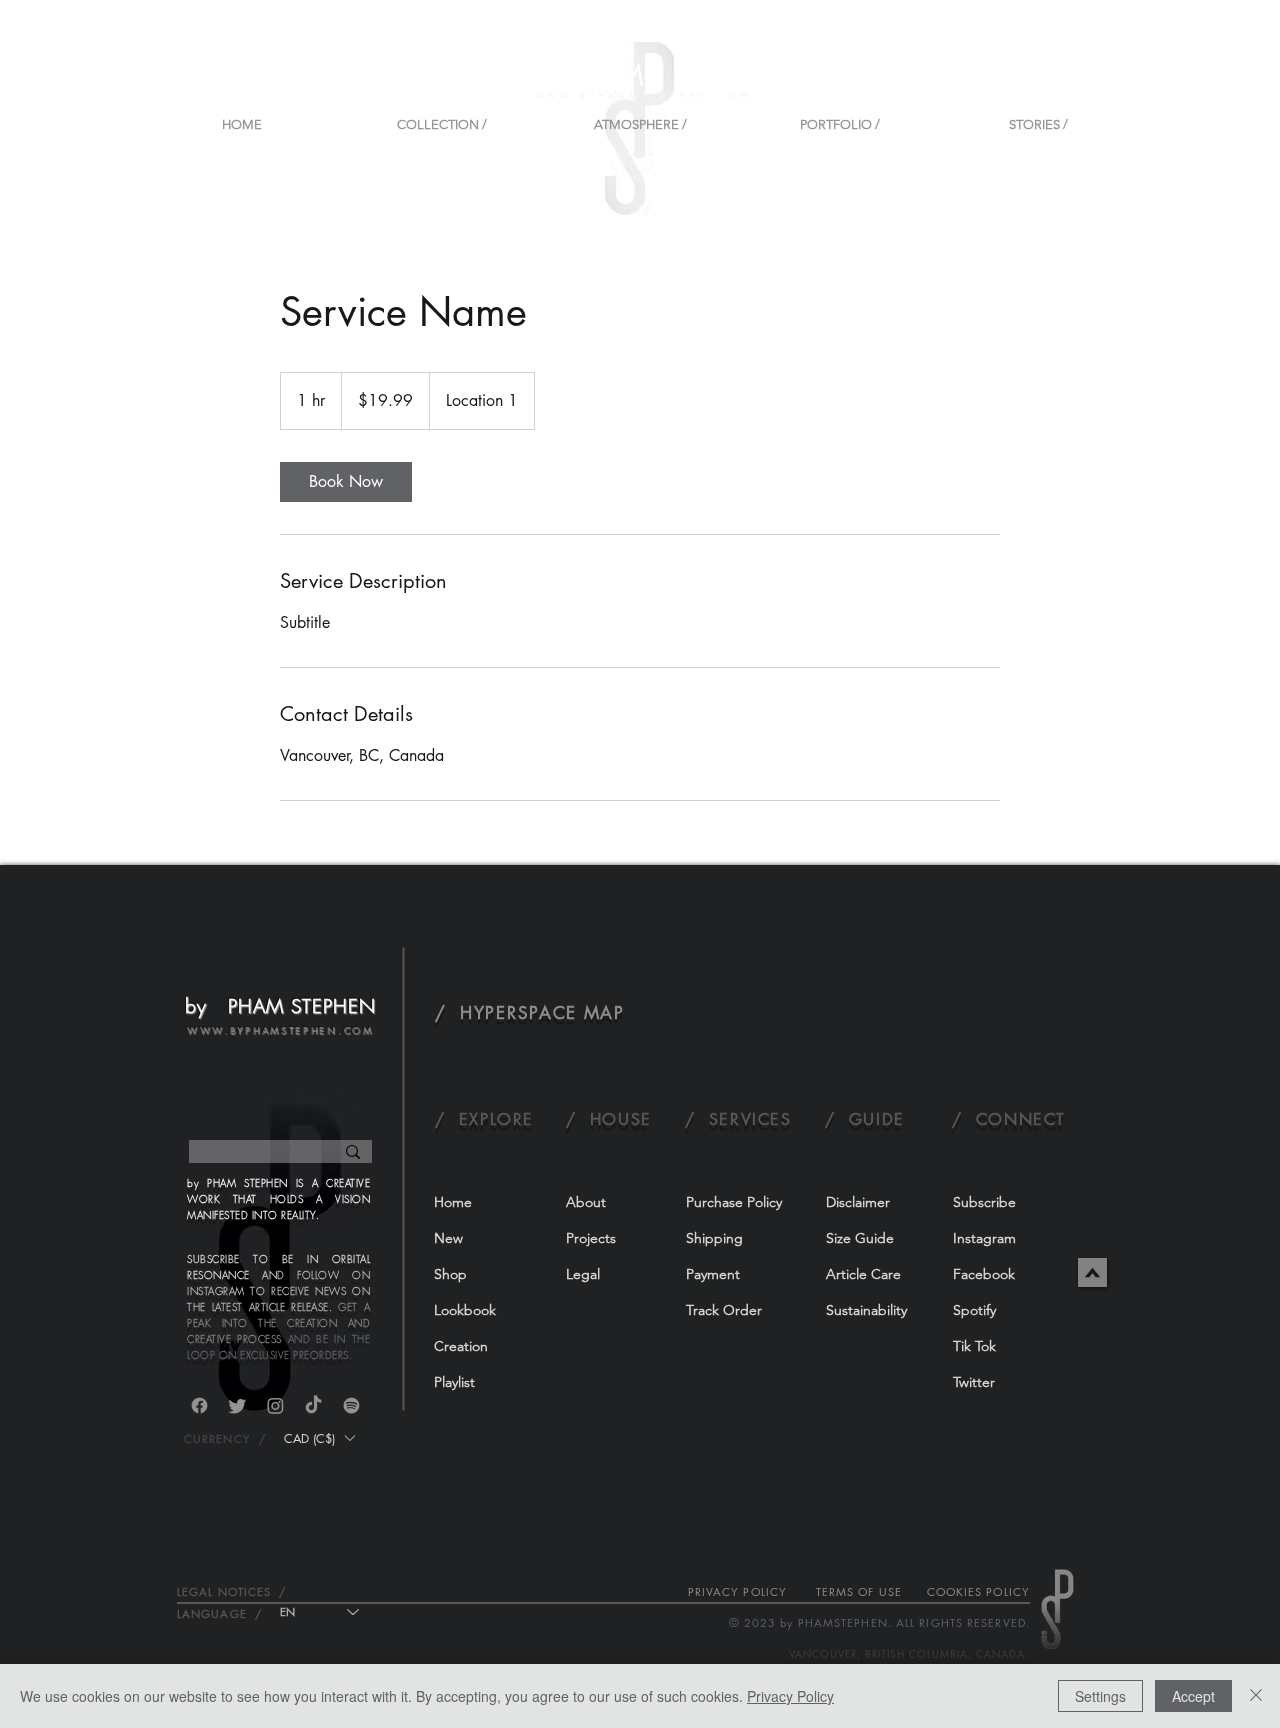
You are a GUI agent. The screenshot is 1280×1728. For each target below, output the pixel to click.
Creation (461, 1346)
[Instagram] (275, 1405)
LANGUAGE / (219, 1613)
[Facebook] (199, 1405)
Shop (450, 1274)
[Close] (1256, 1696)
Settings (1100, 1696)
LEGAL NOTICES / (232, 1591)
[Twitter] (237, 1405)
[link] (346, 482)
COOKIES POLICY (978, 1591)
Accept (1193, 1696)
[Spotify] (351, 1405)
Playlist (454, 1382)
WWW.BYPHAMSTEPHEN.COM (644, 95)
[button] (319, 1438)
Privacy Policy (790, 1696)
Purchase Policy (734, 1202)
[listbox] (319, 1438)
